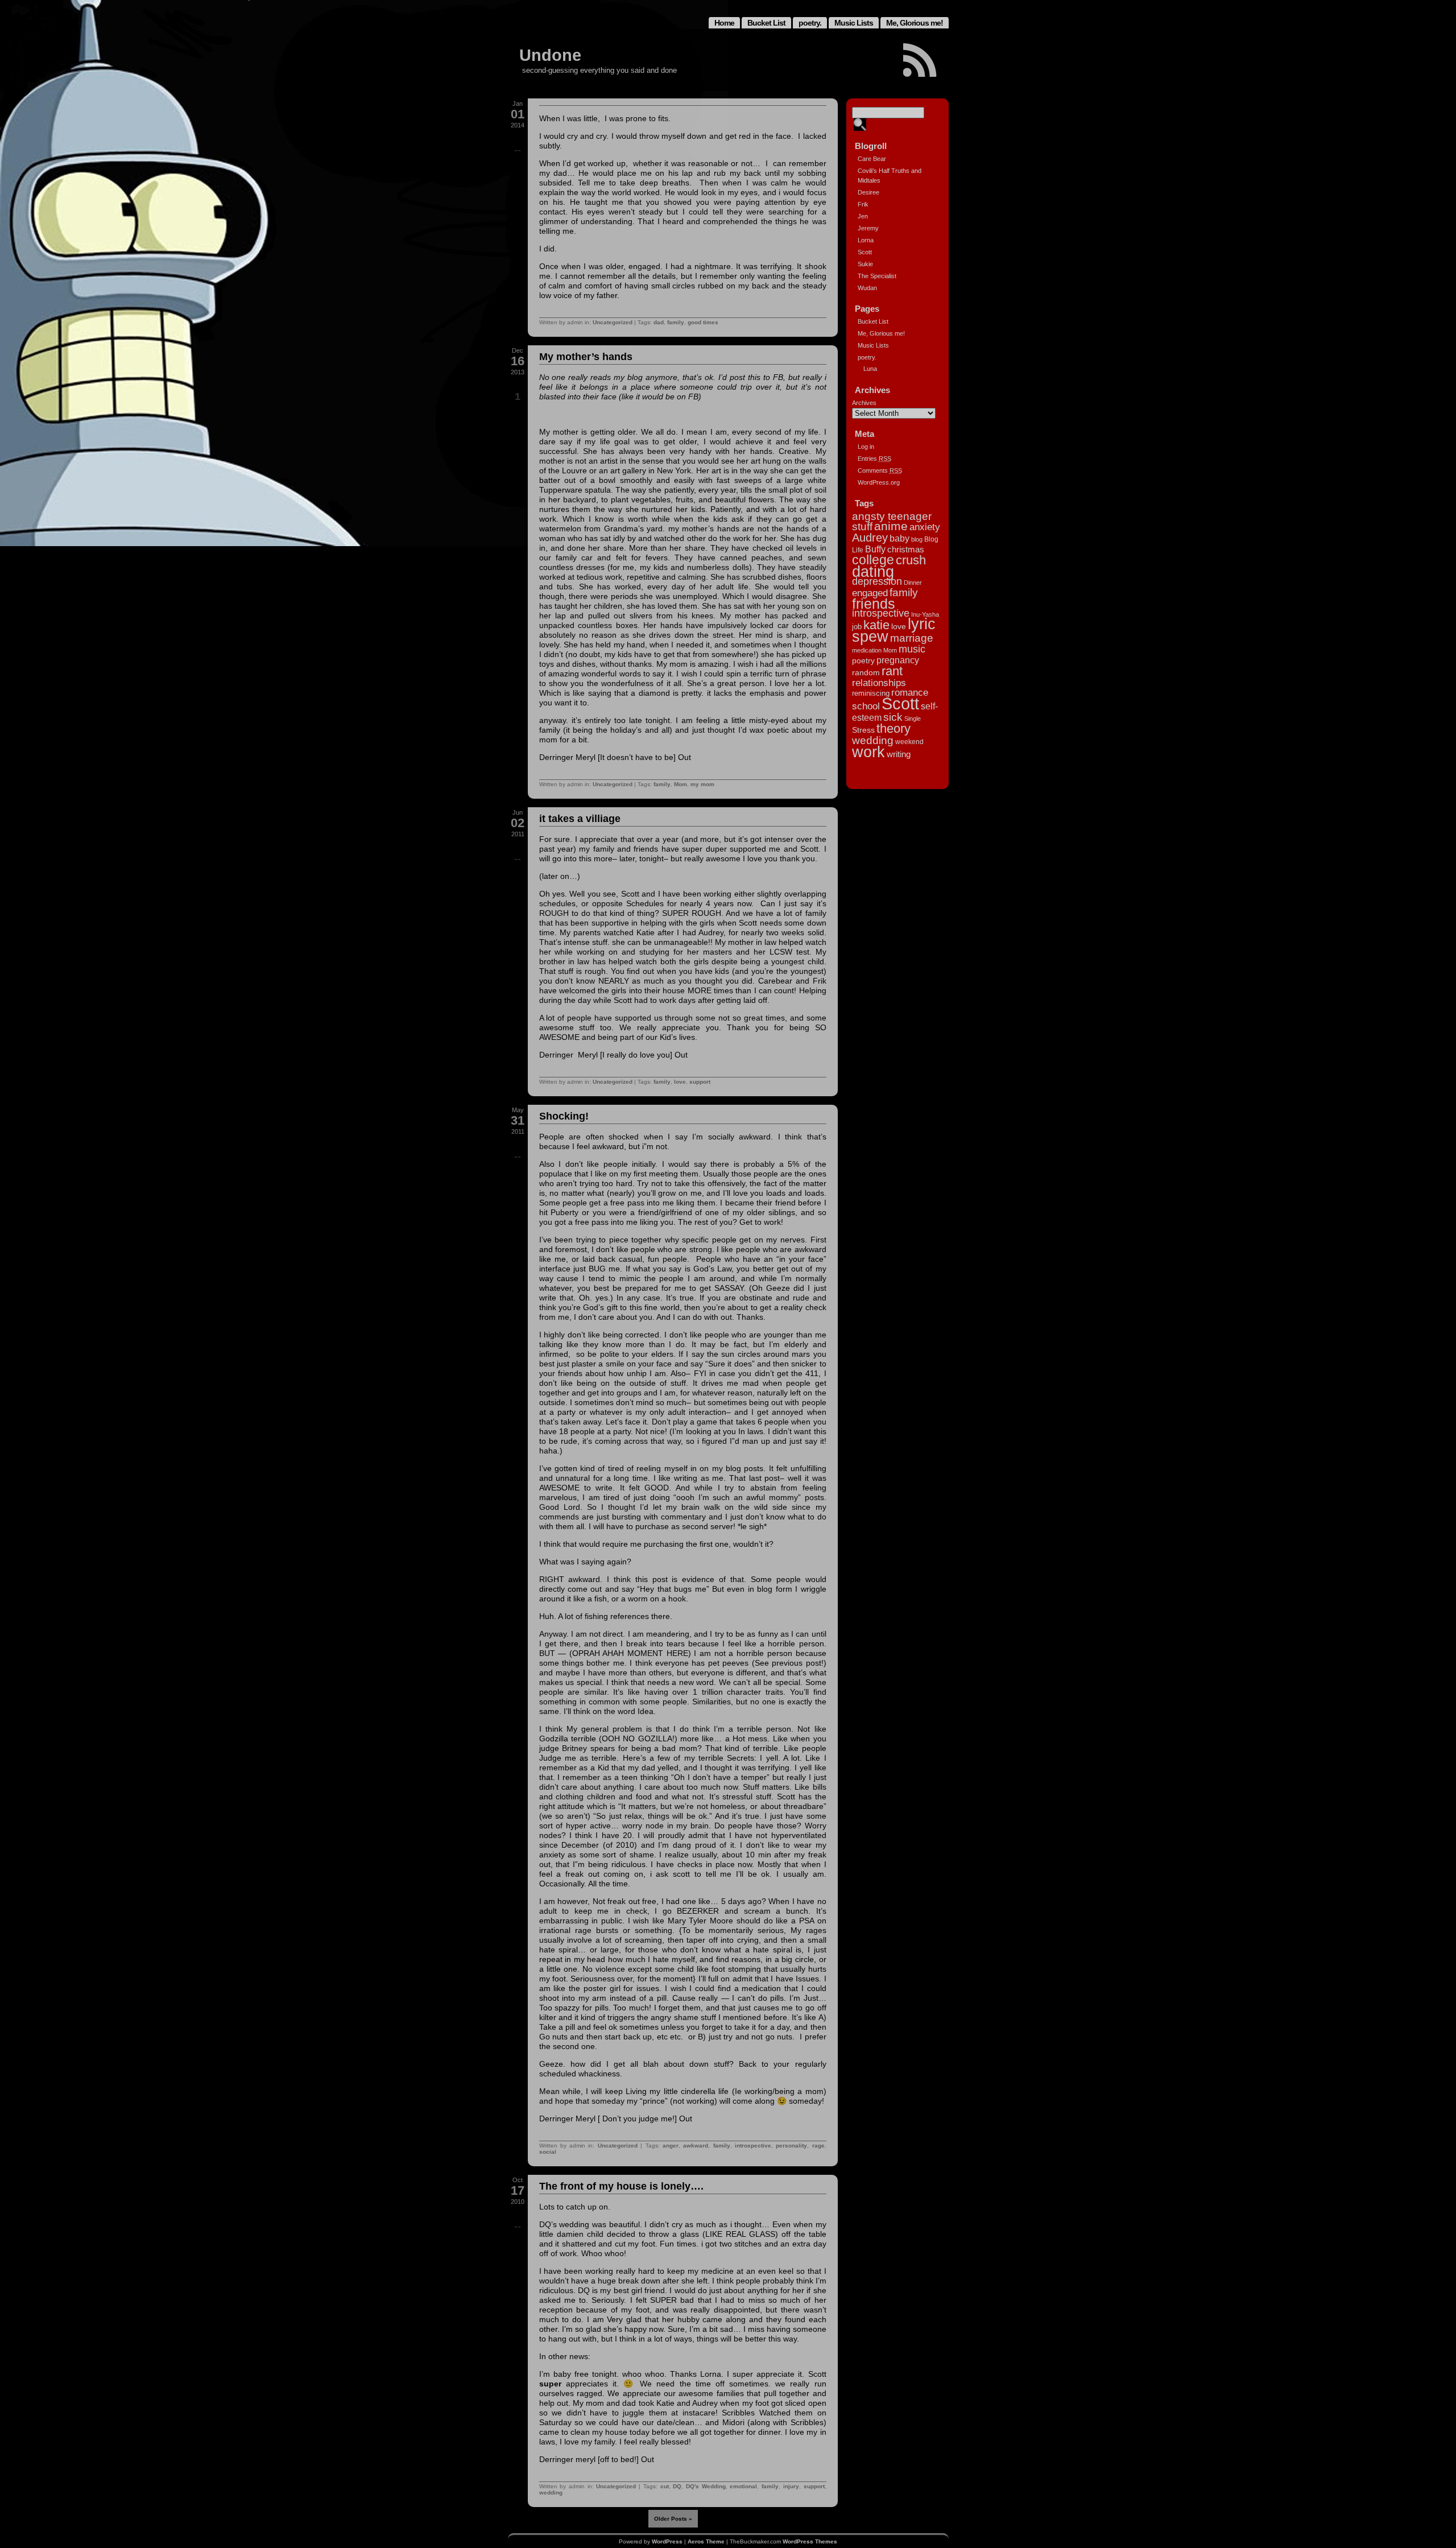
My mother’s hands (586, 357)
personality (791, 2146)
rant (892, 671)
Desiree (868, 192)
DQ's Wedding (706, 2486)
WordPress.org (879, 482)
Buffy (875, 549)
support (700, 1082)
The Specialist (877, 276)
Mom (681, 784)
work (868, 752)
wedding (551, 2493)
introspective (753, 2146)
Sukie (865, 264)
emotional (743, 2486)
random (866, 672)
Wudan (867, 288)
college (873, 560)
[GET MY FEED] (920, 60)
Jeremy (868, 228)
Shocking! (564, 1116)
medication (867, 650)
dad (659, 322)
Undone (550, 55)
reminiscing (871, 693)
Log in (866, 447)
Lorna (866, 240)
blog (917, 539)
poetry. (810, 23)
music (912, 649)
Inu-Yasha (925, 614)
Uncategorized (613, 322)
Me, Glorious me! (915, 23)
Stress (863, 730)
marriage (912, 638)
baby (899, 538)
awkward (696, 2146)
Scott (865, 252)
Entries (874, 459)
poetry (863, 660)
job (857, 627)
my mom (702, 784)
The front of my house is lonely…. (621, 2186)
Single (913, 718)
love (680, 1082)
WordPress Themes (810, 2541)
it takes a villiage (580, 819)
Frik (863, 204)
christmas (906, 549)
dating (873, 572)
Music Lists (854, 23)
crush (911, 560)
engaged (870, 593)
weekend (909, 742)
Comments (880, 470)
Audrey (870, 538)
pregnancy (898, 660)
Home (724, 23)
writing (899, 754)
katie (876, 625)
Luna (870, 369)
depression (877, 581)
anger (671, 2146)
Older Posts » (673, 2519)
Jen (863, 216)
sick (893, 717)
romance (910, 692)
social (548, 2152)
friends (874, 604)
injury (791, 2486)
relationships (879, 683)
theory (894, 728)
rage (818, 2146)
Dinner (913, 583)
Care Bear (872, 159)
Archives (864, 403)
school (866, 706)
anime (891, 526)
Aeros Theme (706, 2541)
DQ (677, 2486)
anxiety (925, 527)
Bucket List (766, 23)
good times (703, 322)
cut (665, 2486)
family (676, 322)
